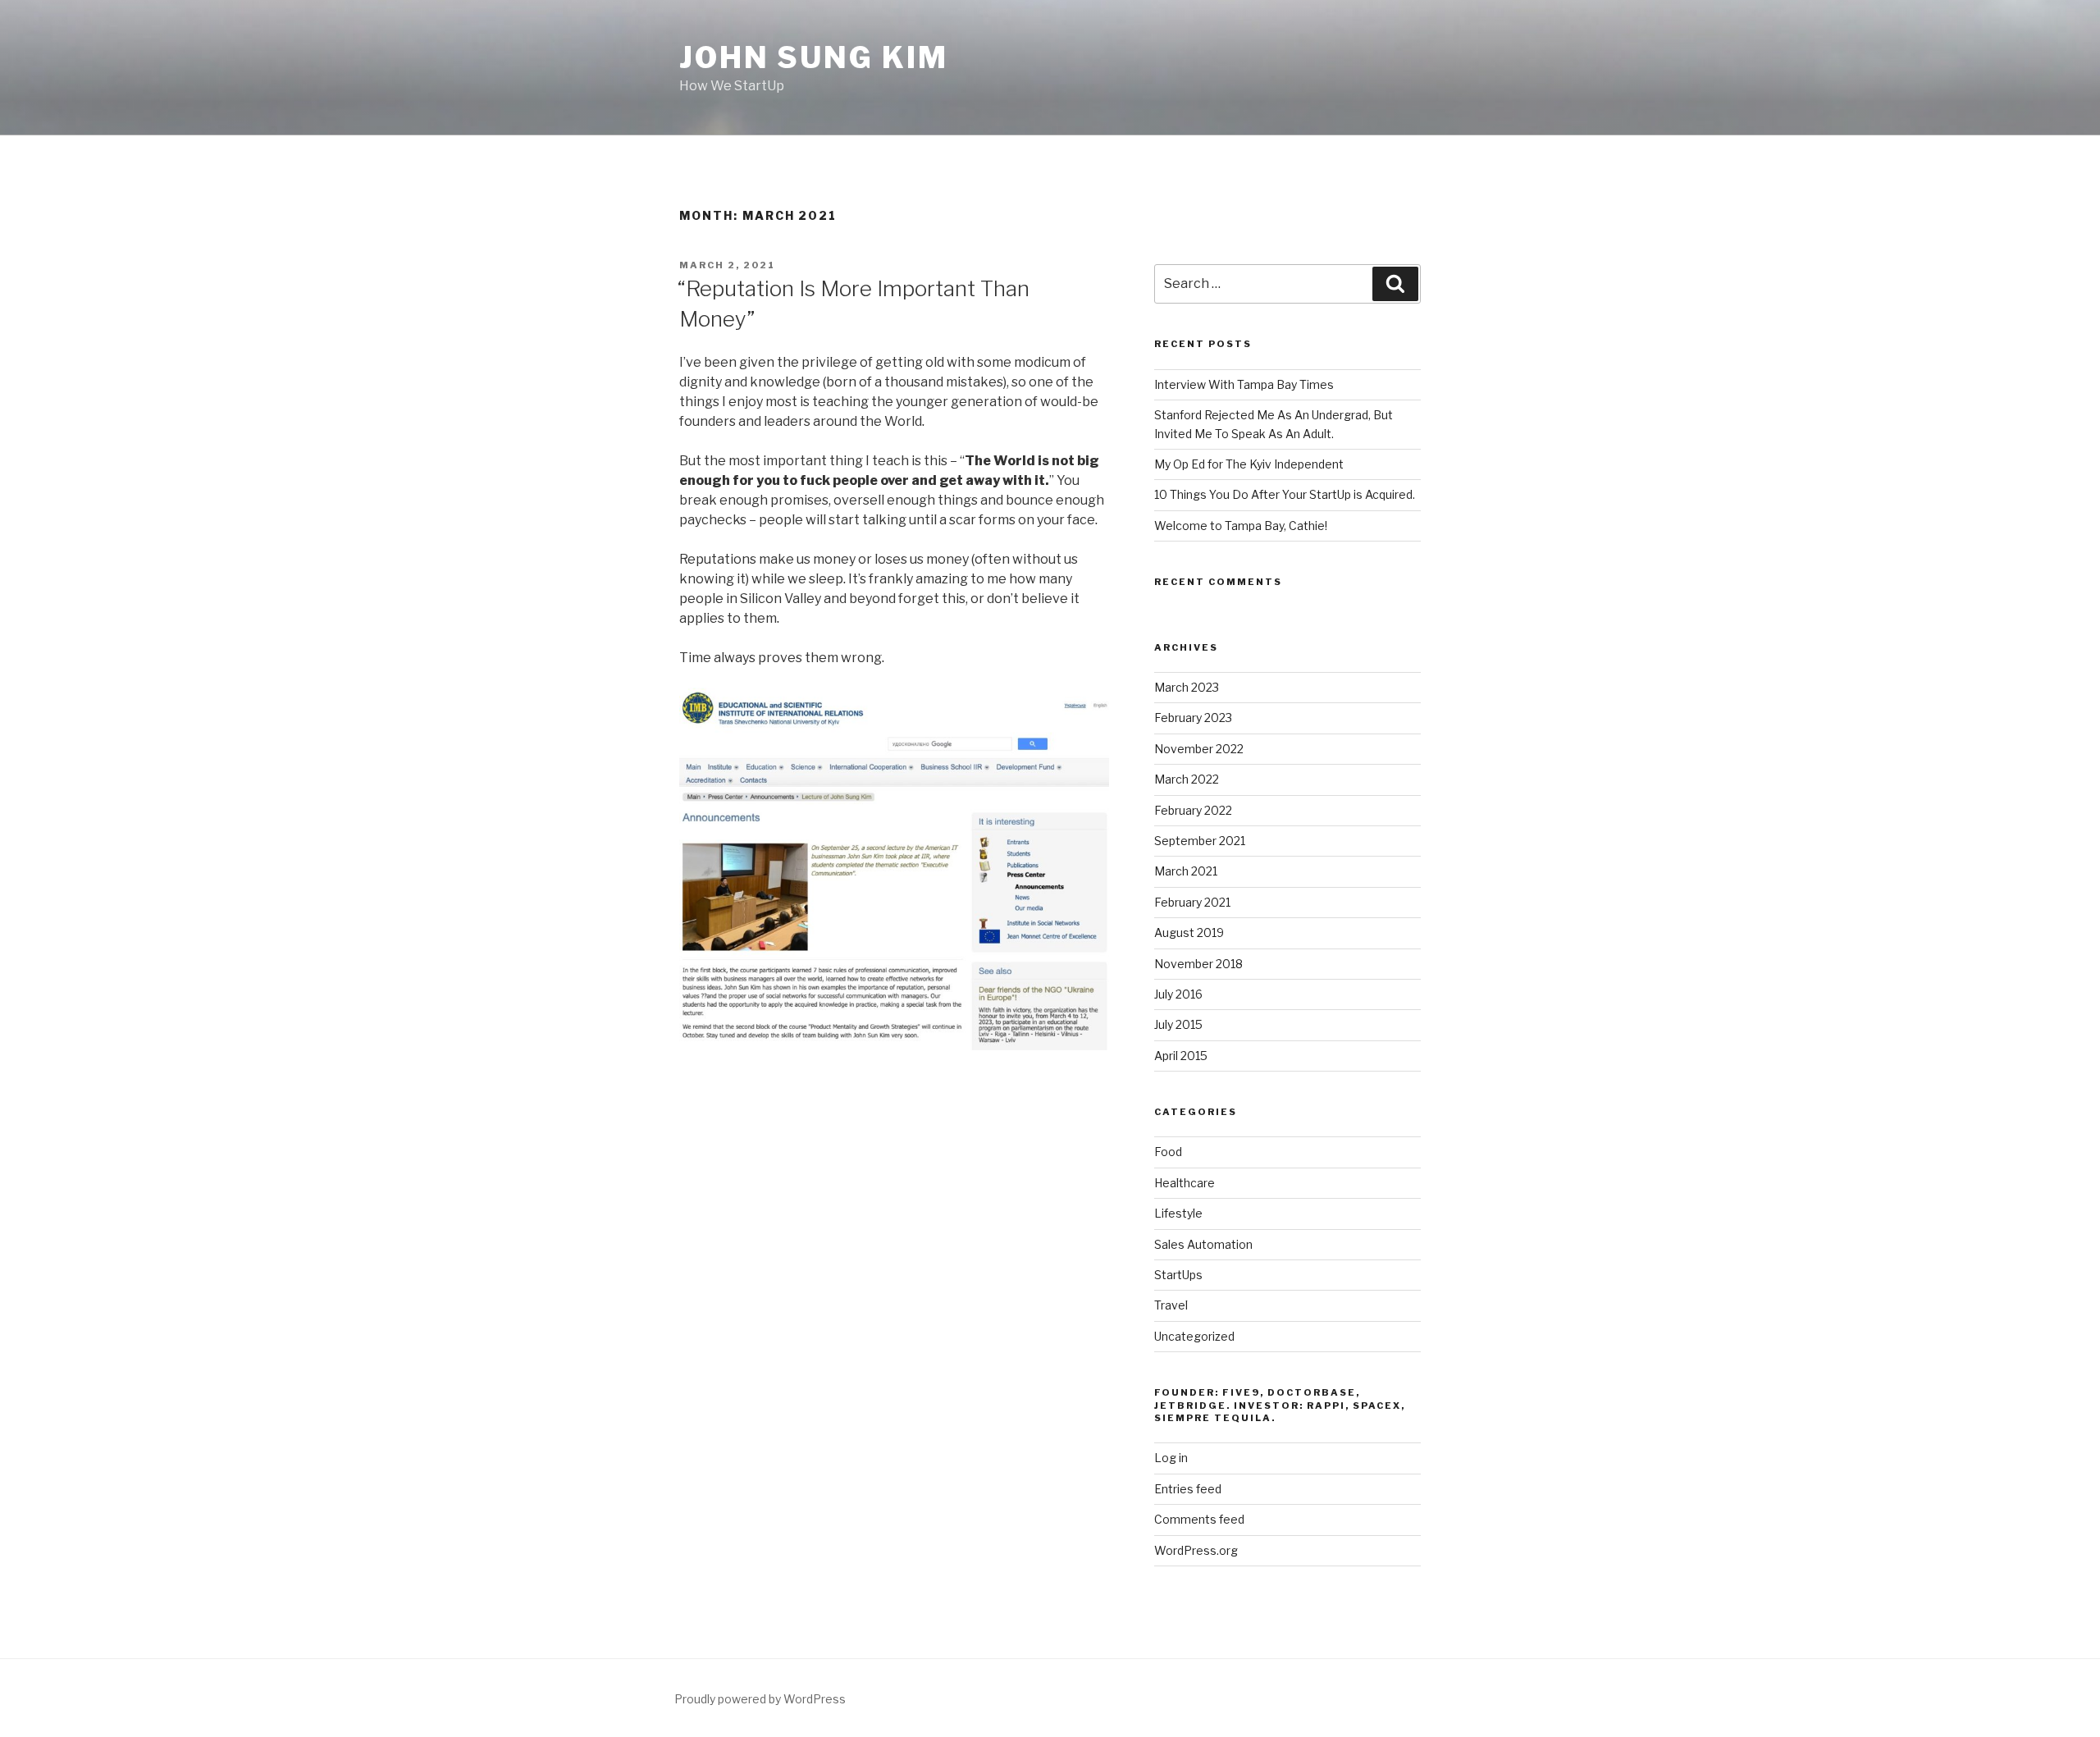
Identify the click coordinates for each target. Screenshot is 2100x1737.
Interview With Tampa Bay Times (1244, 384)
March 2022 (1187, 779)
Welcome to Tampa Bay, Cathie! (1241, 526)
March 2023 (1187, 687)
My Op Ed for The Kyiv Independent (1249, 464)
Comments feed (1199, 1519)
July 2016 (1178, 994)
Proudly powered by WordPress (760, 1699)
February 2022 (1193, 810)
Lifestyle (1178, 1213)
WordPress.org (1196, 1550)
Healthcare (1185, 1183)
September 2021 (1200, 841)
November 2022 (1199, 749)
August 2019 (1189, 932)
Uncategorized (1194, 1336)
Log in (1171, 1458)
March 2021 (1186, 871)
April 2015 (1181, 1056)
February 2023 (1193, 718)
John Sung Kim (813, 57)
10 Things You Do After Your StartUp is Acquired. (1285, 494)
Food (1168, 1152)
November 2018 (1198, 964)
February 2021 (1192, 902)
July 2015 (1178, 1024)
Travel (1171, 1305)
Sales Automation (1203, 1244)
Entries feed (1188, 1489)
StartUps (1178, 1275)
